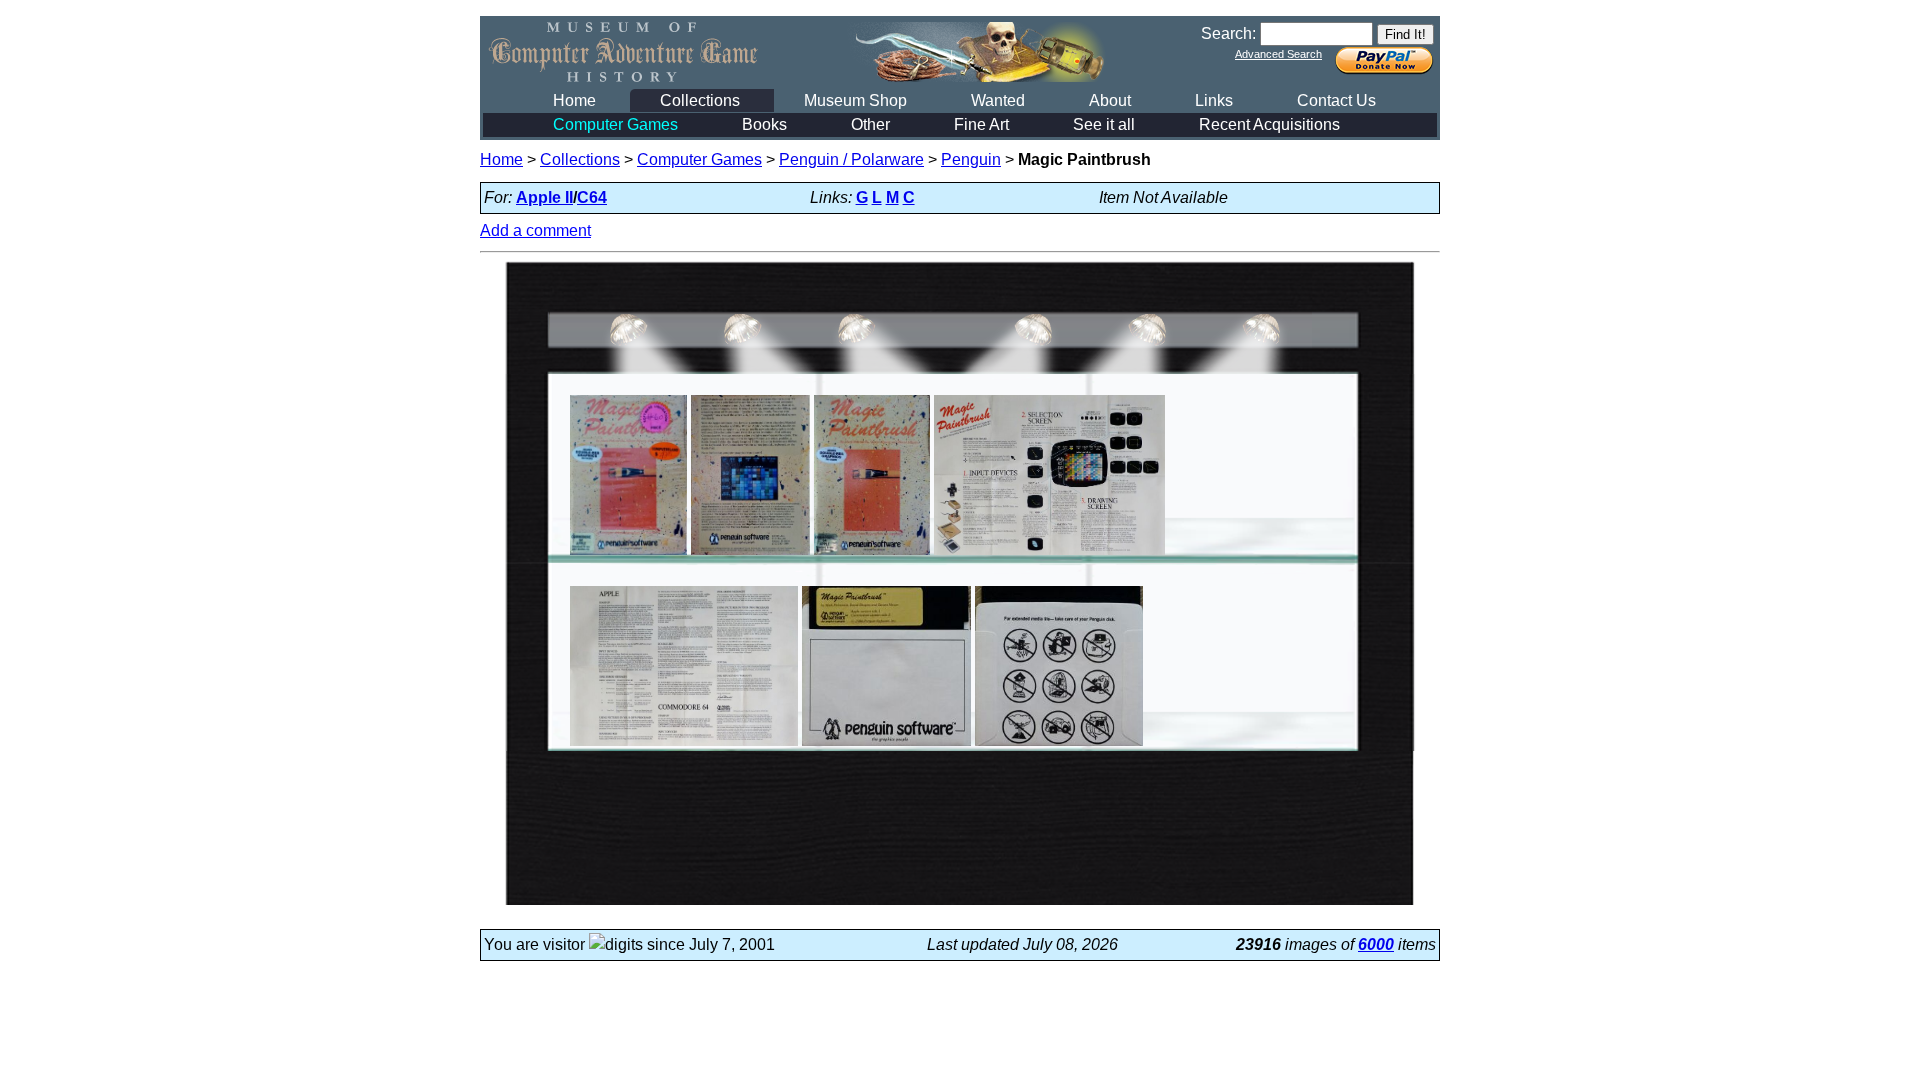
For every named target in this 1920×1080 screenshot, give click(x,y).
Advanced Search (1278, 54)
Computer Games (615, 124)
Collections (700, 100)
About (1110, 100)
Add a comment (535, 230)
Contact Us (1336, 100)
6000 (1376, 944)
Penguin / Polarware (851, 159)
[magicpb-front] (872, 554)
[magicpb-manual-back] (684, 745)
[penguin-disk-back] (1059, 745)
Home (574, 100)
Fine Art (981, 124)
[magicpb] (628, 554)
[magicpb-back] (750, 554)
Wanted (998, 100)
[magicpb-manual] (1049, 554)
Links (1214, 100)
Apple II (544, 197)
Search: (1228, 33)
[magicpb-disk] (886, 745)
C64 (592, 197)
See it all (1104, 124)
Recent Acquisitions (1269, 124)
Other (870, 124)
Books (764, 124)
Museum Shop (855, 100)
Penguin (971, 159)
